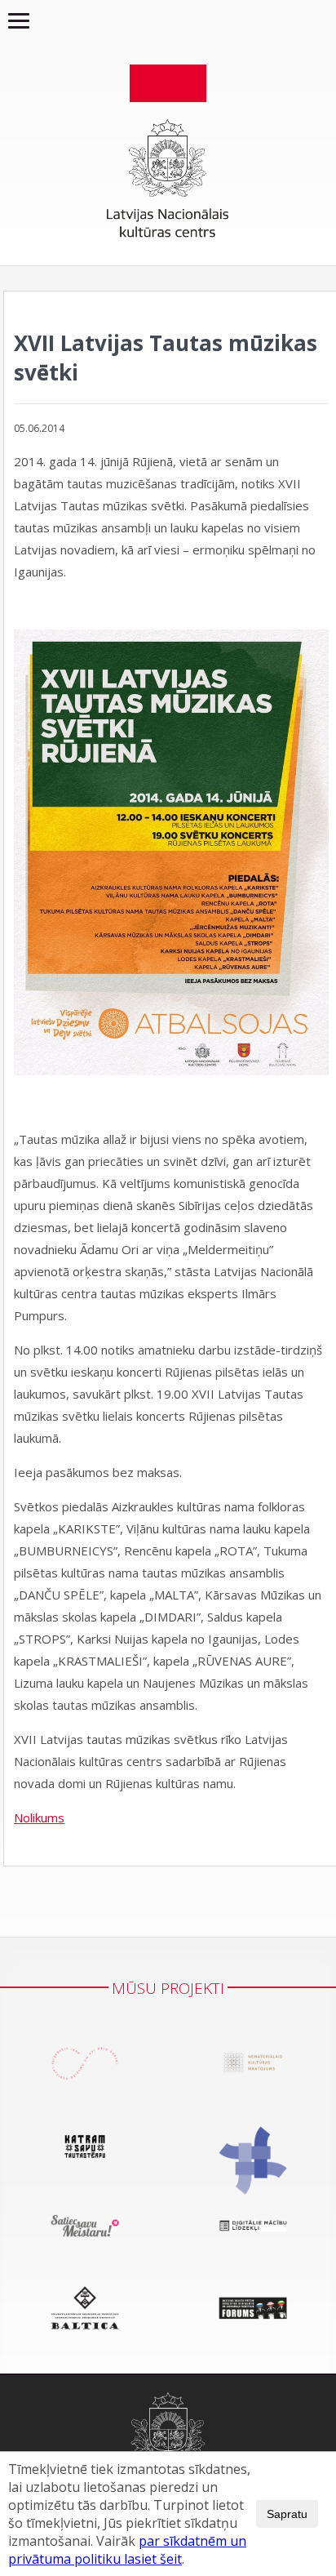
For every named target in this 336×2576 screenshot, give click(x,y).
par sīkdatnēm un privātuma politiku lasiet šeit (127, 2550)
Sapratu (287, 2514)
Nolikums (39, 1817)
